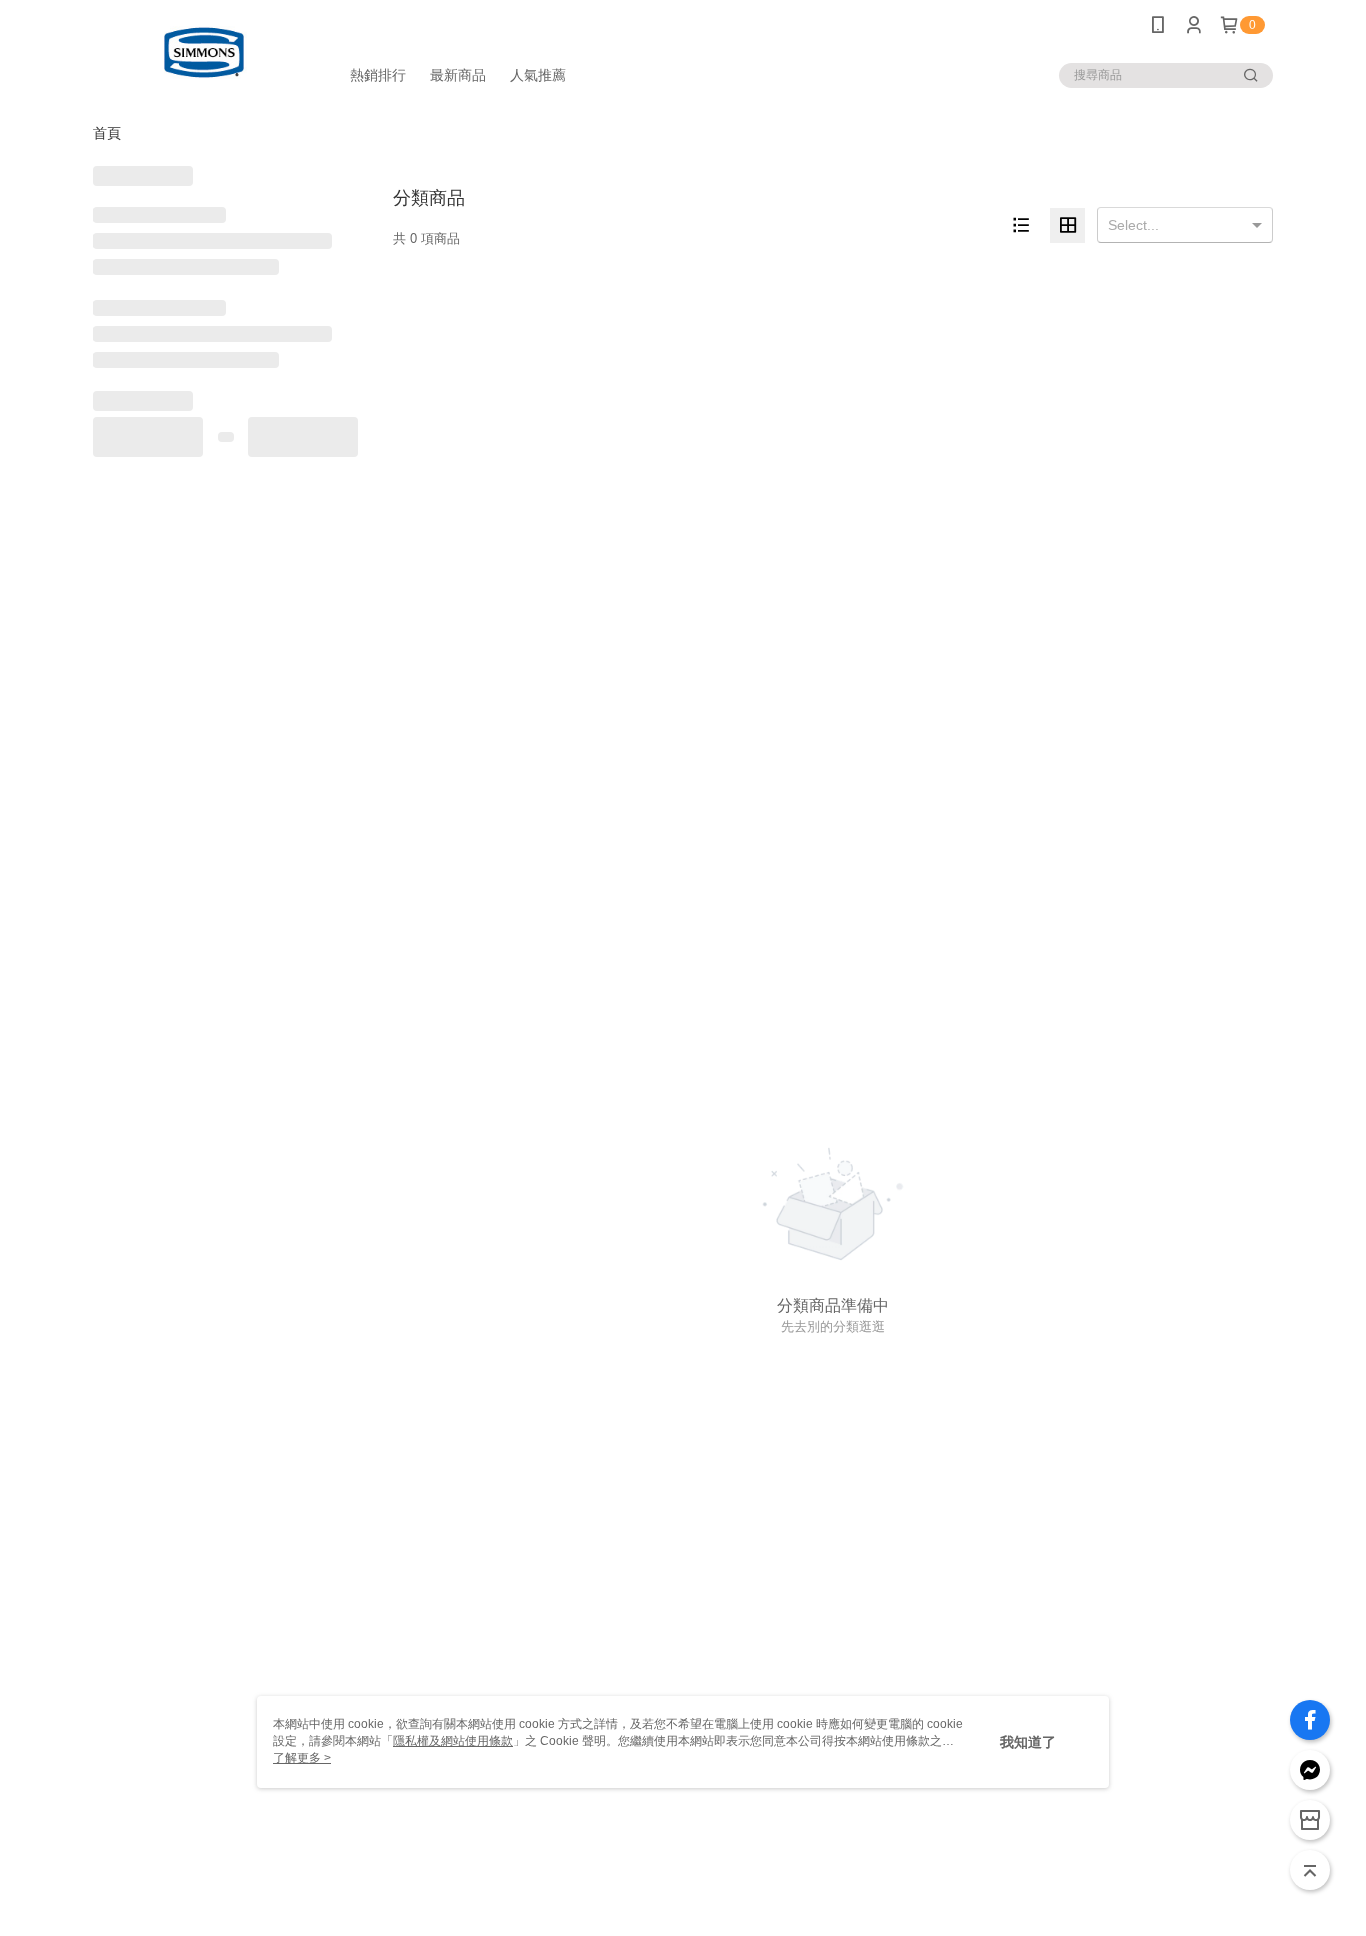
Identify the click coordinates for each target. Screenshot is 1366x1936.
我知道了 (1028, 1742)
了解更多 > (302, 1758)
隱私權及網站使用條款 (453, 1741)
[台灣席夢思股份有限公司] (204, 52)
